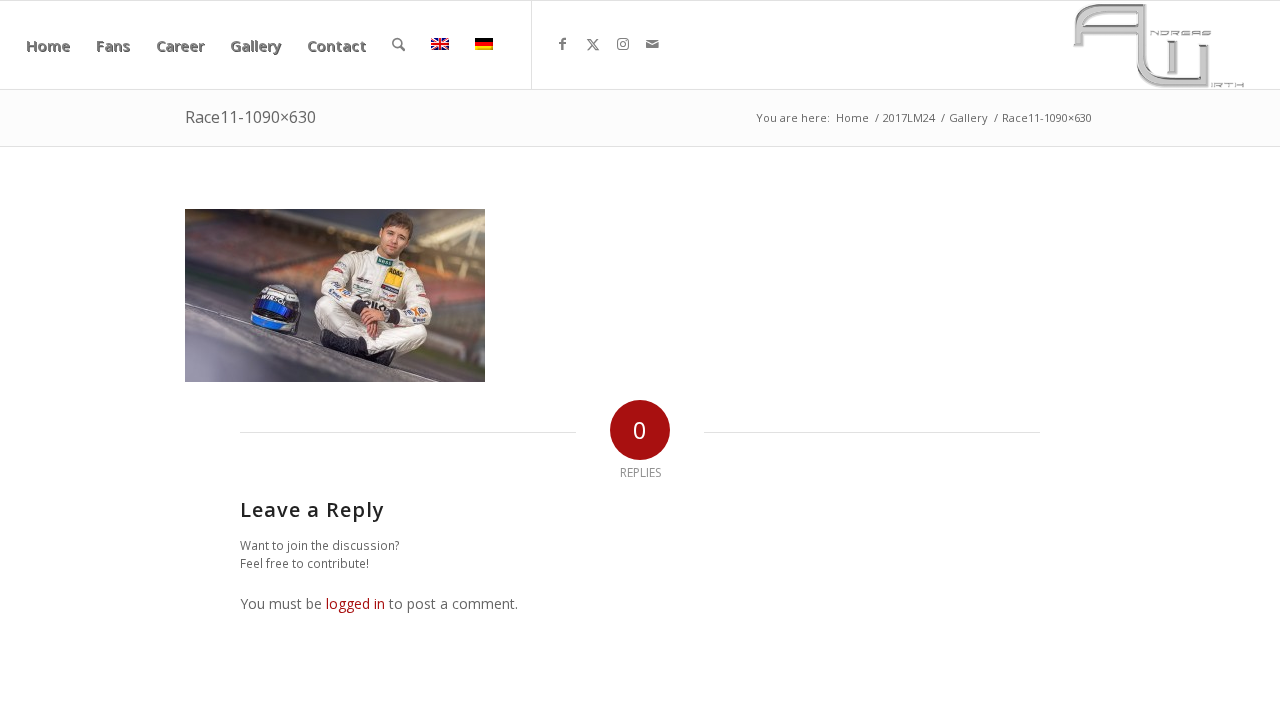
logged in (355, 603)
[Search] (398, 45)
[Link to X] (593, 44)
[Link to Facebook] (563, 44)
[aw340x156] (1159, 45)
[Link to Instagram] (623, 44)
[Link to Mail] (653, 44)
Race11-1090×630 (250, 117)
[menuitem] (48, 45)
